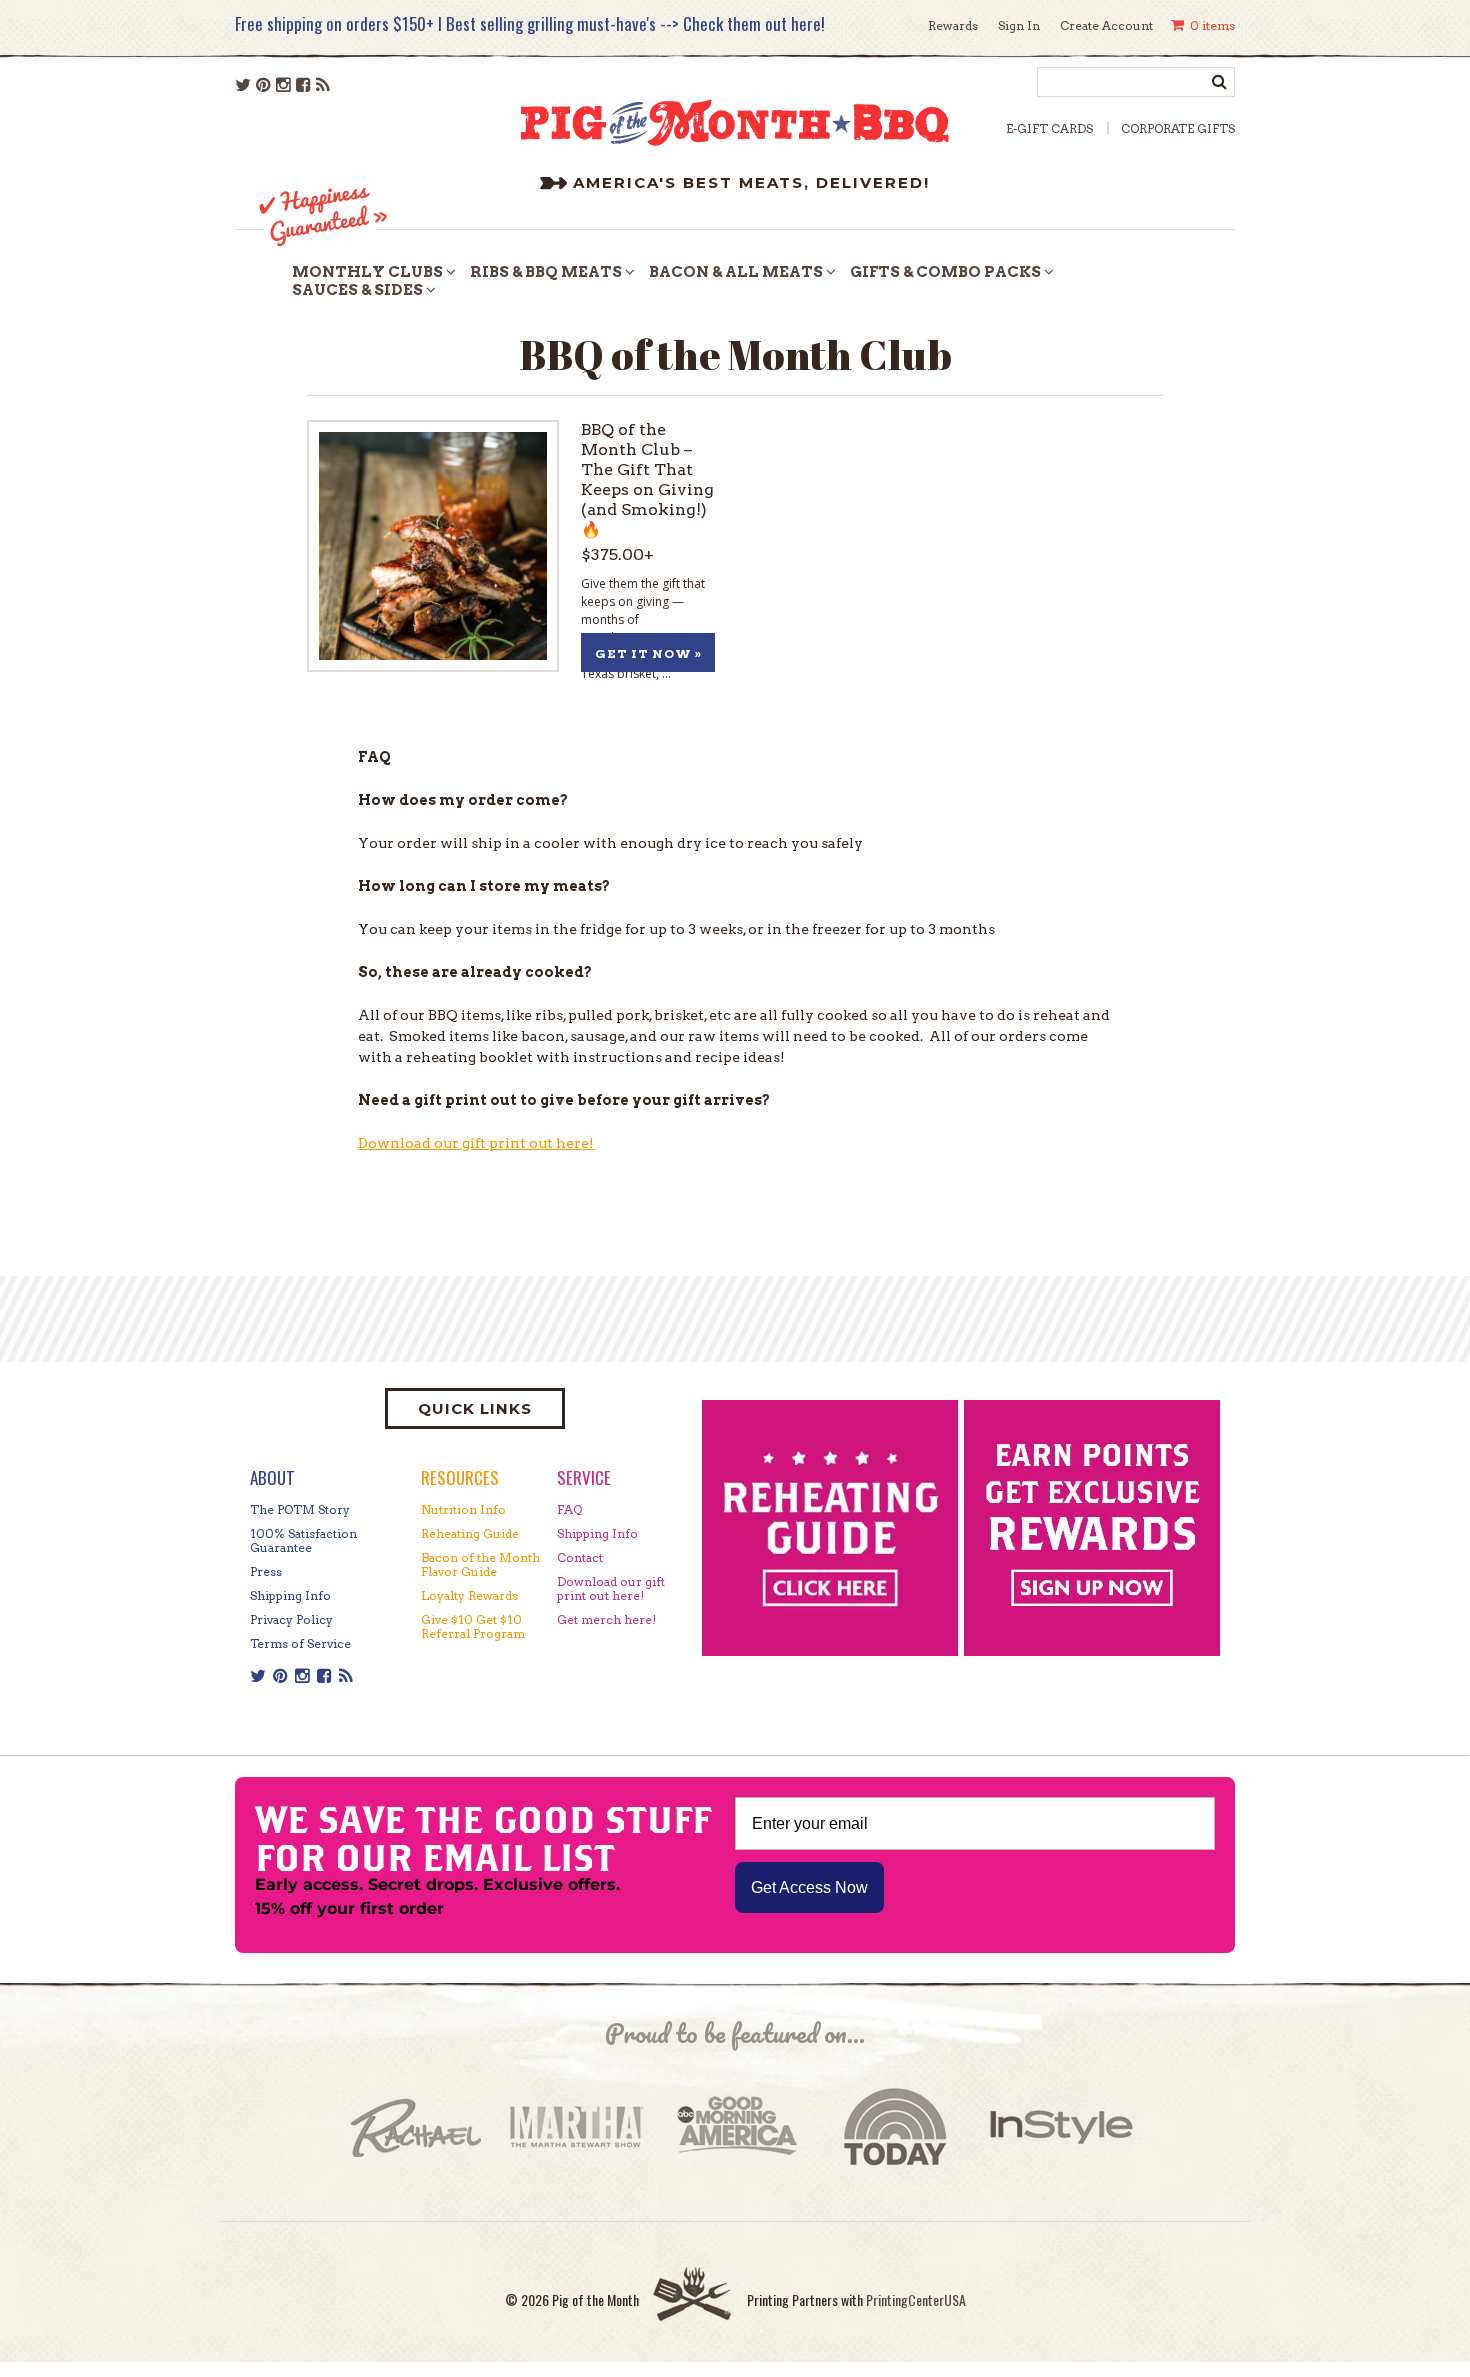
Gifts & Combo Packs (945, 272)
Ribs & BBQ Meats (546, 272)
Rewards (953, 25)
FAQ (569, 1509)
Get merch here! (606, 1619)
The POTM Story (300, 1509)
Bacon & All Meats (736, 272)
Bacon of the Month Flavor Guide (480, 1564)
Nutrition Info (463, 1509)
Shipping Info (290, 1595)
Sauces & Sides (357, 290)
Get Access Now (809, 1887)
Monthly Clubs (367, 272)
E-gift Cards (1049, 128)
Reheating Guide (470, 1533)
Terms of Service (300, 1643)
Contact (580, 1557)
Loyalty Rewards (469, 1595)
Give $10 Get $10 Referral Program (473, 1626)
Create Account (1106, 25)
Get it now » (648, 653)
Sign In (1019, 25)
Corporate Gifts (1178, 128)
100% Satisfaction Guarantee (303, 1540)
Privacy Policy (291, 1619)
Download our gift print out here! (476, 1143)
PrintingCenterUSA (916, 2299)
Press (266, 1571)
